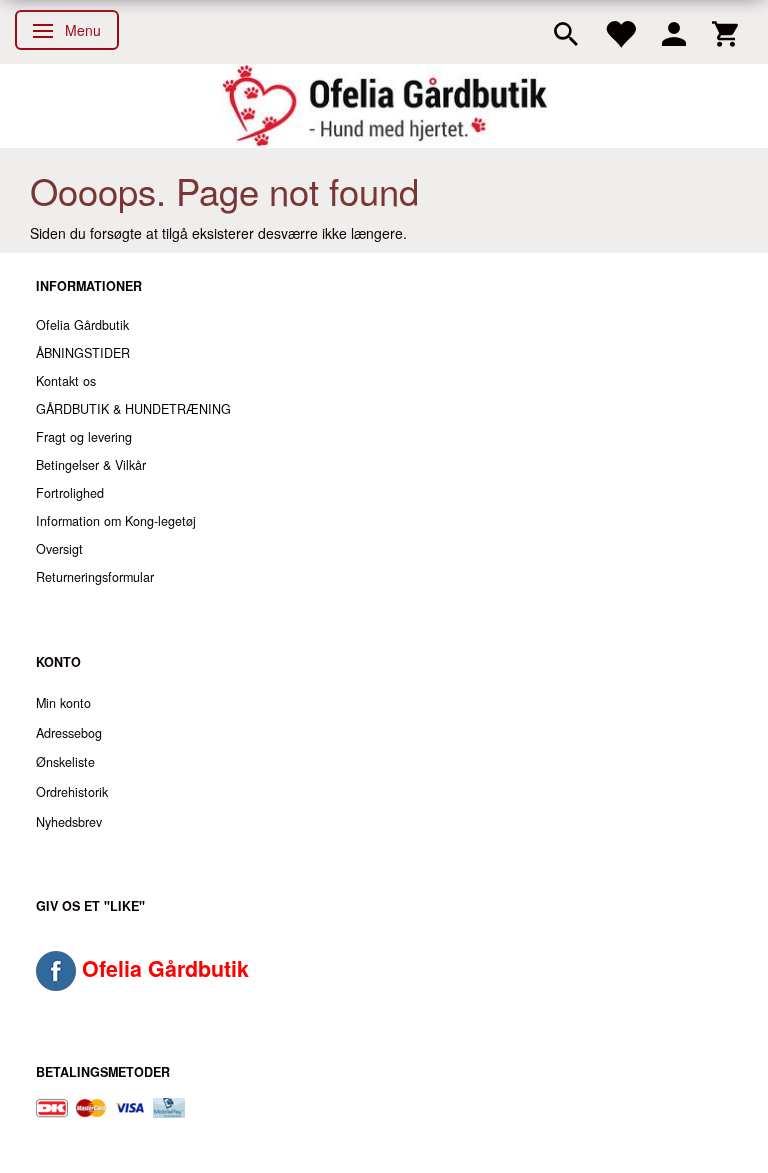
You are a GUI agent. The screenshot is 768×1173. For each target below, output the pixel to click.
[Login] (674, 32)
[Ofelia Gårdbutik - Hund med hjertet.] (384, 106)
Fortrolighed (70, 493)
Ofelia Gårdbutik (82, 325)
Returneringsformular (95, 577)
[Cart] (725, 32)
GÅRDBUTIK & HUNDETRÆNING (133, 409)
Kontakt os (66, 381)
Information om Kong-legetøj (116, 521)
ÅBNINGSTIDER (83, 353)
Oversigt (59, 549)
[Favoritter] (620, 32)
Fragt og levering (84, 437)
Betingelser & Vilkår (91, 465)
